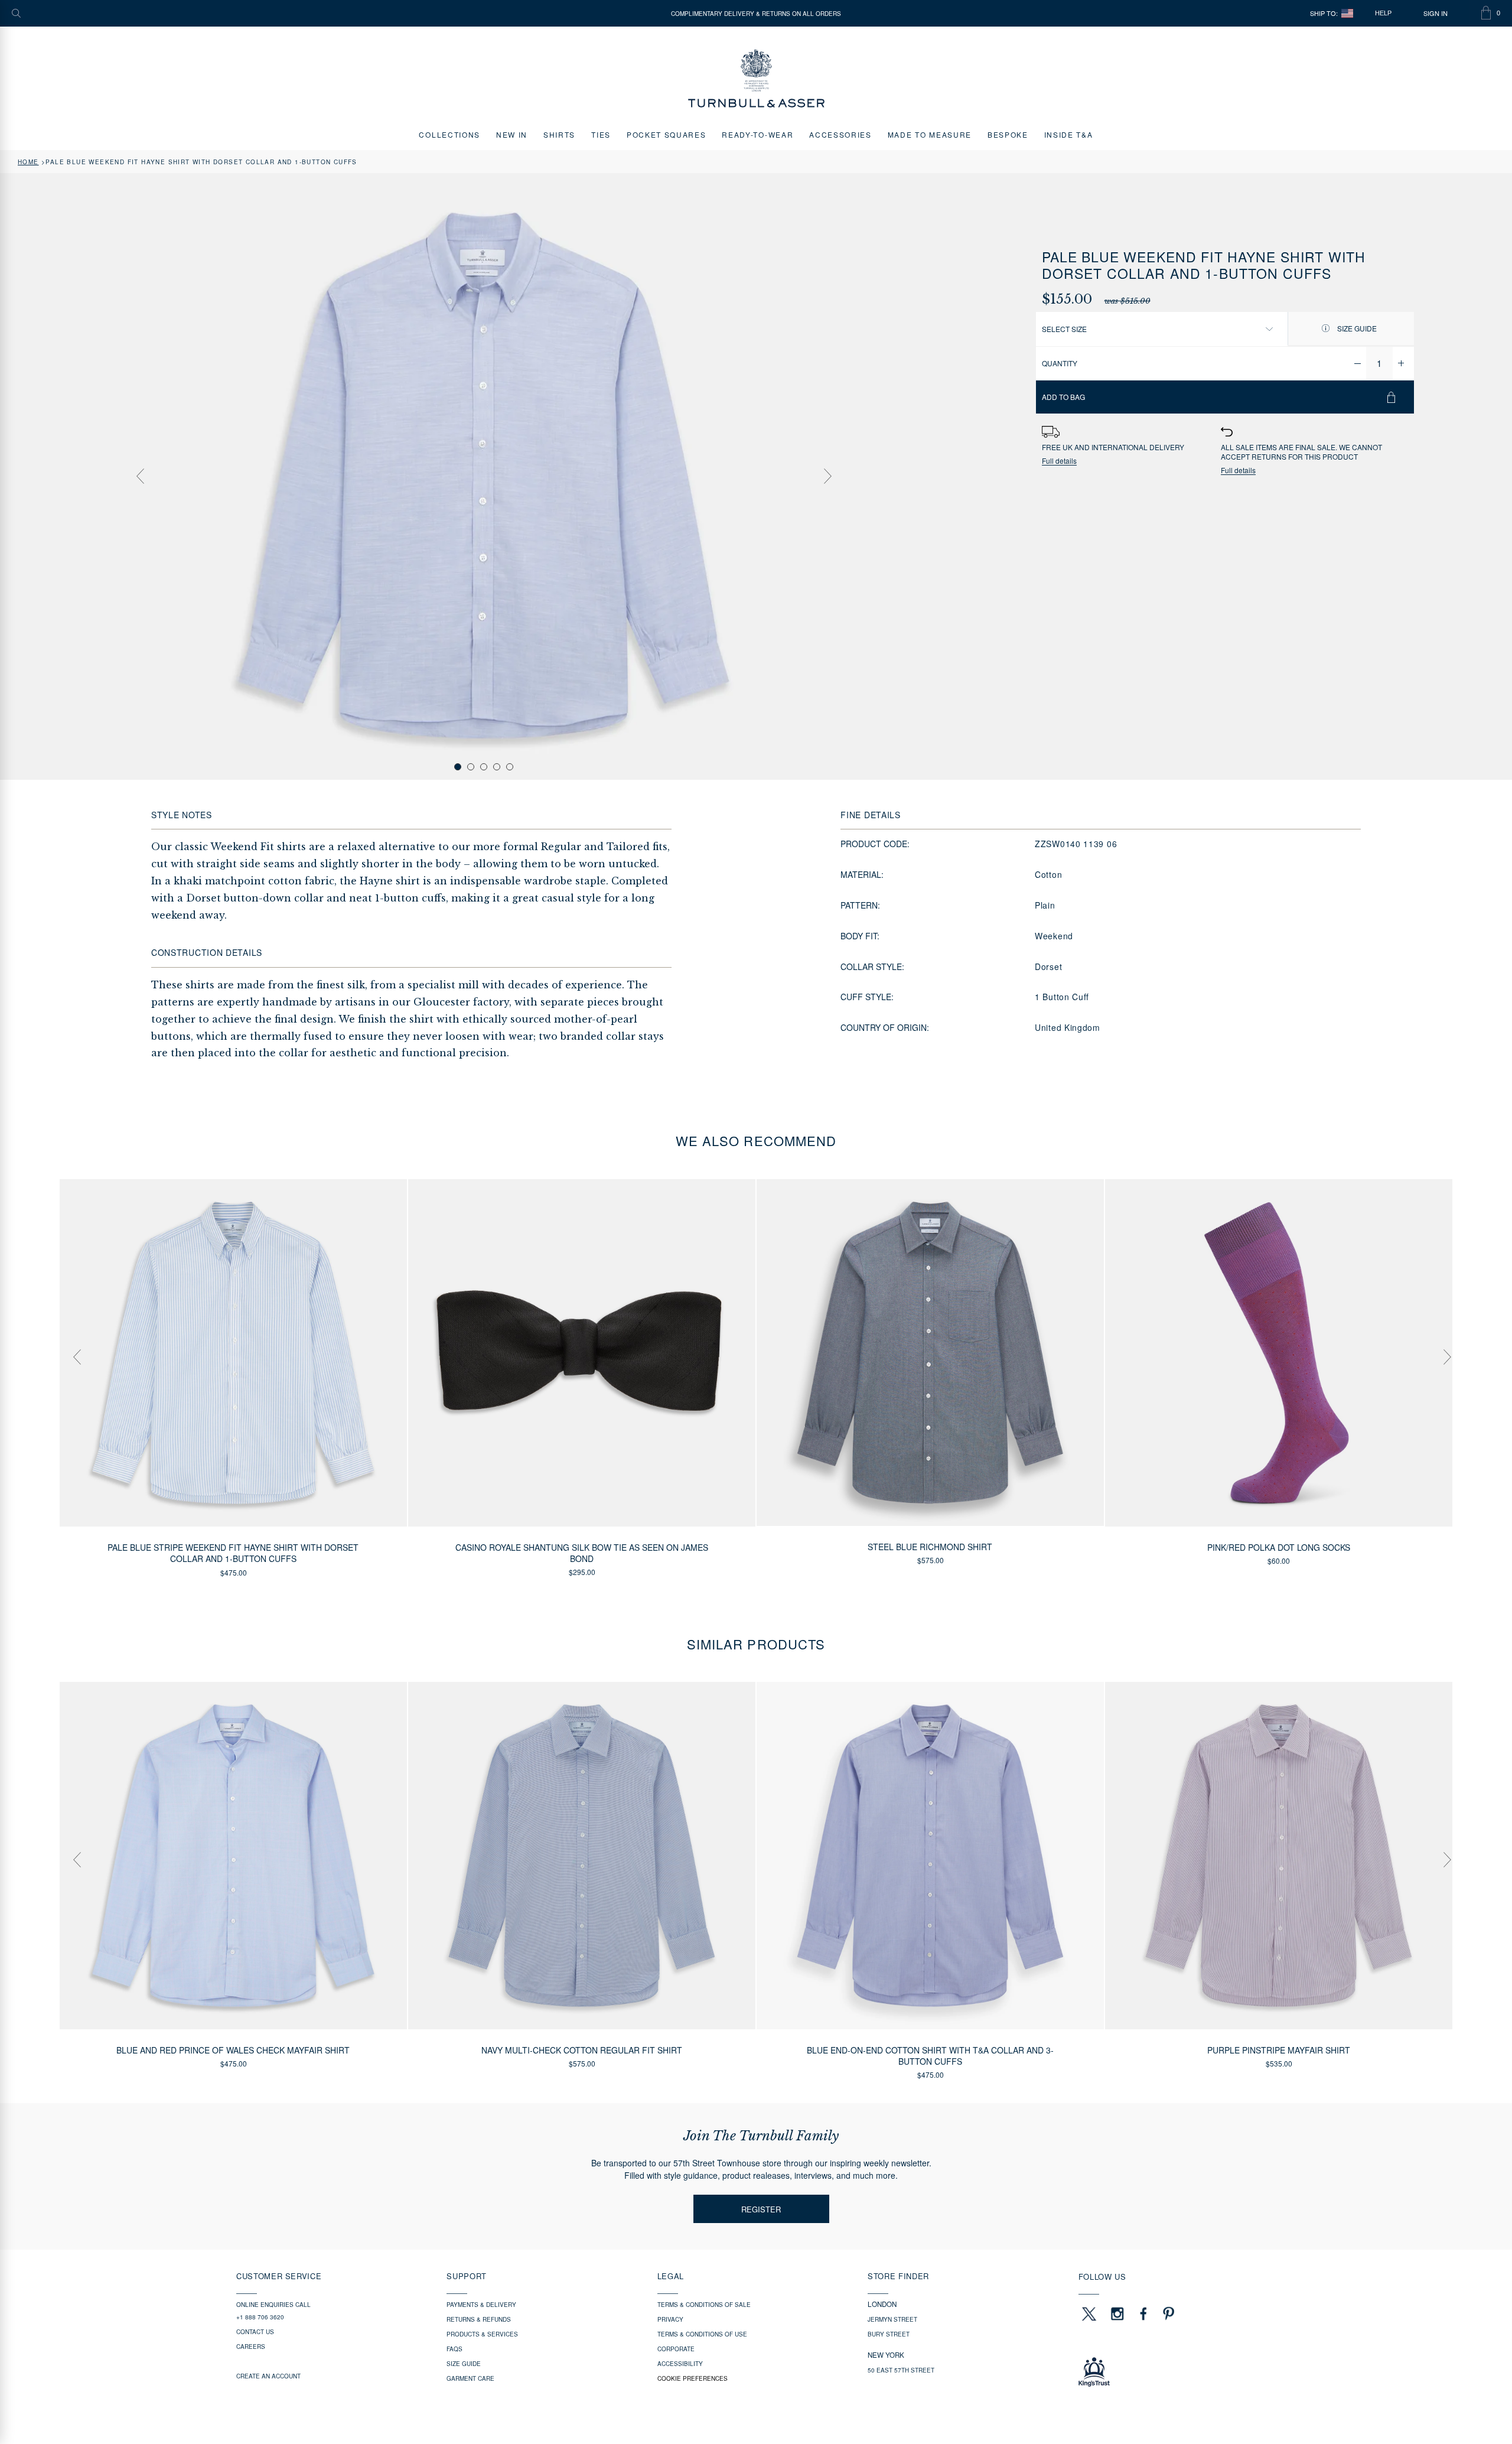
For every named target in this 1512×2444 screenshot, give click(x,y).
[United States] (1347, 13)
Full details (1059, 461)
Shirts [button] (559, 134)
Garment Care (470, 2378)
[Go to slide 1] (458, 767)
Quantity (1060, 363)
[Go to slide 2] (471, 767)
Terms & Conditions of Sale (704, 2305)
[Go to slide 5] (510, 767)
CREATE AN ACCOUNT (268, 2376)
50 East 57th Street (901, 2370)
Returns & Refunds (479, 2319)
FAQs (454, 2349)
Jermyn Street (892, 2319)
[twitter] (1089, 2313)
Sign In (1436, 13)
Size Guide (1356, 328)
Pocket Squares (667, 134)
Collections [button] (449, 134)
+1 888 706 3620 (260, 2317)
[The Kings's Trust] (1177, 2372)
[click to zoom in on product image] (484, 476)
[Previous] (140, 476)
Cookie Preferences (693, 2378)
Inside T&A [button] (1069, 134)
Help (1383, 13)
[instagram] (1117, 2313)
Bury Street (889, 2334)
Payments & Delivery (481, 2305)
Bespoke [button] (1008, 134)
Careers (251, 2347)
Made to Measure (930, 134)
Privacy (670, 2319)
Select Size (1064, 329)
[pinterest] (1167, 2313)
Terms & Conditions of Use (702, 2334)
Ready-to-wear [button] (757, 134)
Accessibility (680, 2364)
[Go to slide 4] (497, 767)
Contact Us (255, 2332)
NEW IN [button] (512, 134)
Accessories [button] (840, 134)
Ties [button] (601, 134)
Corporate (676, 2349)
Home (28, 162)
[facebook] (1143, 2313)
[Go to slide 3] (484, 767)
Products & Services (482, 2334)
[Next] (827, 476)
